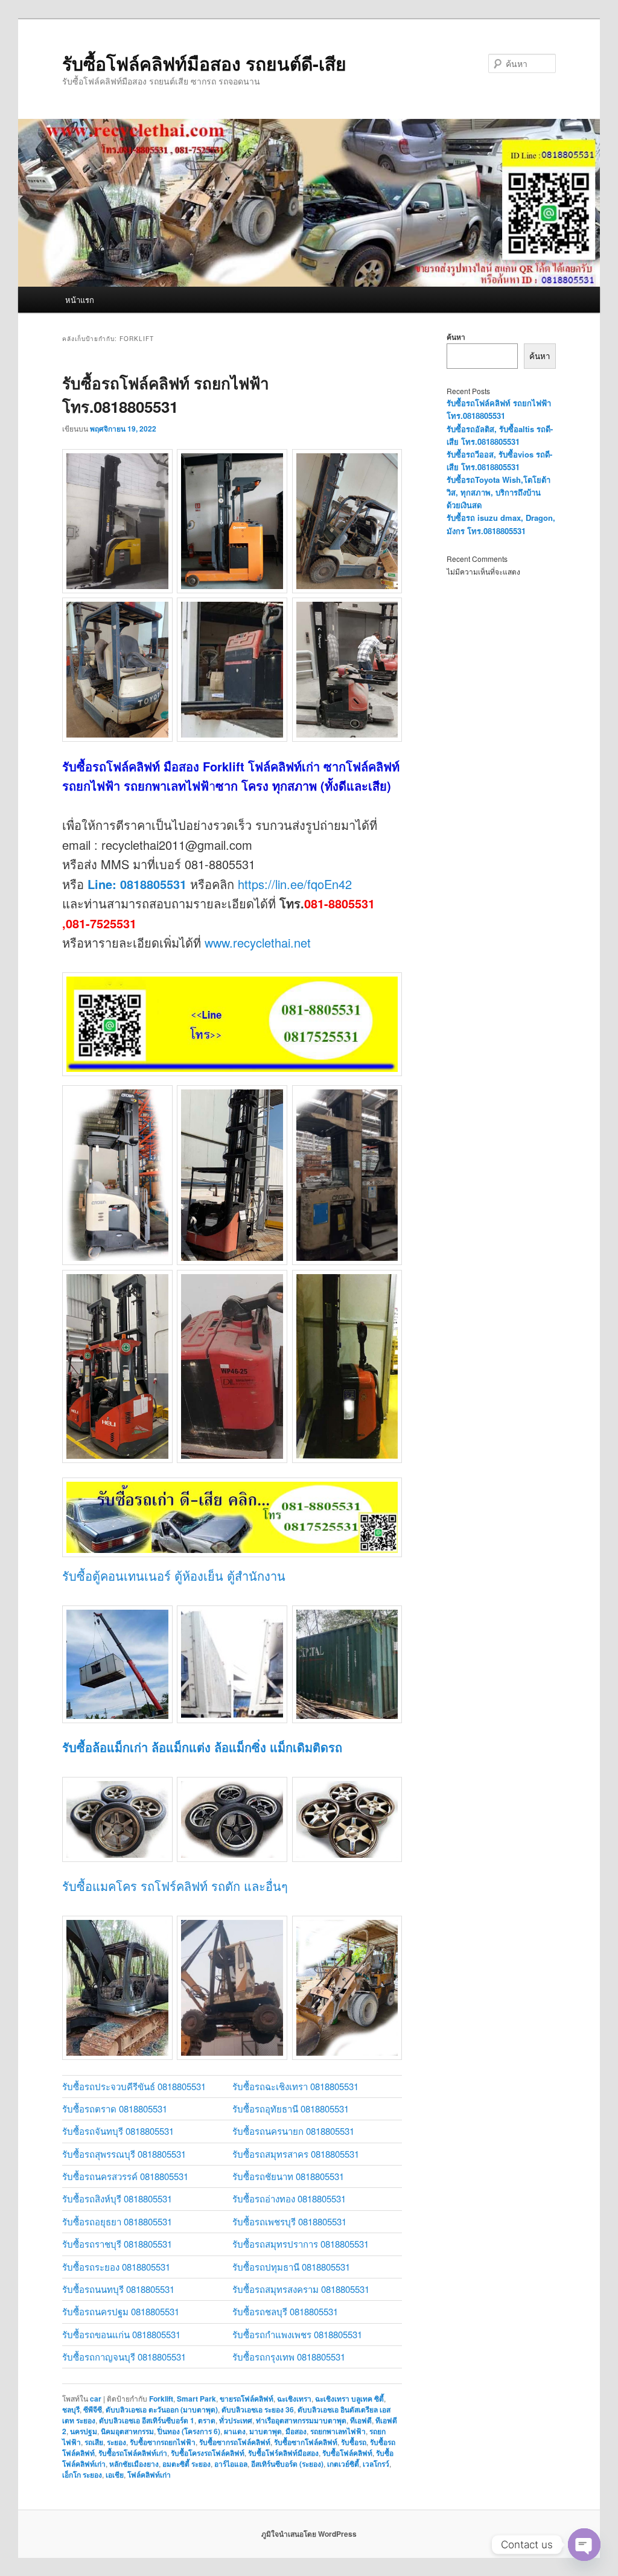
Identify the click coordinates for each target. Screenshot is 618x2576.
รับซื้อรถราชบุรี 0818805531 (117, 2244)
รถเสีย (94, 2442)
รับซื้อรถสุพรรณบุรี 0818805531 (124, 2154)
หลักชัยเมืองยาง (134, 2464)
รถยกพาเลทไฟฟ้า (338, 2431)
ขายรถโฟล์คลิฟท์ (247, 2399)
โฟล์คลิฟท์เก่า (149, 2475)
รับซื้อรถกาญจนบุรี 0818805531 (124, 2357)
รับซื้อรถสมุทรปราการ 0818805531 (301, 2244)
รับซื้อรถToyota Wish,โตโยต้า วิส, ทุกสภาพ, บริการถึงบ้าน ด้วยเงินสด (499, 492)
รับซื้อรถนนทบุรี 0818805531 (118, 2289)
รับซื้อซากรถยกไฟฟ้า (163, 2442)
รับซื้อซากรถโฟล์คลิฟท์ (235, 2442)
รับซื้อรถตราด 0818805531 (115, 2109)
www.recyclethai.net (258, 942)
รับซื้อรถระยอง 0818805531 (116, 2267)
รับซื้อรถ (354, 2442)
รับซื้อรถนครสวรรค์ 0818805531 (125, 2176)
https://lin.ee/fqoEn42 (295, 884)
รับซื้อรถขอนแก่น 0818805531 (121, 2334)
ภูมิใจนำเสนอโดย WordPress (309, 2534)
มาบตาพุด (266, 2431)
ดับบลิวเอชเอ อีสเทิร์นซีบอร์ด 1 (147, 2420)
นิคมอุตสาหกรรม (127, 2431)
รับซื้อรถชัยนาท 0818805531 (288, 2176)
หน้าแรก (80, 300)
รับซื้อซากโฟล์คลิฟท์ (306, 2442)
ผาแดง (235, 2431)
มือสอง (296, 2431)
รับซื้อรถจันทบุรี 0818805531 (118, 2131)
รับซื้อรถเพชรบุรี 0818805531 (289, 2221)
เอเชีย (115, 2475)
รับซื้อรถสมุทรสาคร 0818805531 (296, 2154)
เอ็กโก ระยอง (82, 2475)
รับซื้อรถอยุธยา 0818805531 (117, 2221)
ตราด (207, 2420)
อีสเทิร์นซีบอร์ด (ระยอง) (287, 2464)
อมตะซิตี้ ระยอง (186, 2464)
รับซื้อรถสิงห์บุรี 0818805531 (117, 2198)
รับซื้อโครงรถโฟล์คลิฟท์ (208, 2453)
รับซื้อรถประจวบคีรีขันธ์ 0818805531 (134, 2086)
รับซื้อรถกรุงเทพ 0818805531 (289, 2357)
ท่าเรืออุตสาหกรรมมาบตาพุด (301, 2420)
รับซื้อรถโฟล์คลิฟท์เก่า (133, 2453)
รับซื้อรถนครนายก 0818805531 (293, 2131)
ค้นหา (456, 337)
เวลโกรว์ (376, 2464)
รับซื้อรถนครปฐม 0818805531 (121, 2311)
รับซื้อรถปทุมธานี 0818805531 (291, 2267)
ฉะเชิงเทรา (294, 2399)
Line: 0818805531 (137, 884)
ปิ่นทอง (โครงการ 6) (189, 2431)
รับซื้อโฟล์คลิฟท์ (347, 2453)
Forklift (161, 2399)
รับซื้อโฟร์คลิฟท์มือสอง (283, 2453)
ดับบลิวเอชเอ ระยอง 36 (258, 2409)
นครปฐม (84, 2431)
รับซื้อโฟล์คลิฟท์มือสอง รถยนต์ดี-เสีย (204, 63)
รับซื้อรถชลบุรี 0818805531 (285, 2311)
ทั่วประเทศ (236, 2420)
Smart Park (196, 2399)
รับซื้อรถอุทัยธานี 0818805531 (291, 2109)
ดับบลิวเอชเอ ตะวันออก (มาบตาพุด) (162, 2409)
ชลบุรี (71, 2409)
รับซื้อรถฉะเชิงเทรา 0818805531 (295, 2086)
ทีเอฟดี (361, 2420)
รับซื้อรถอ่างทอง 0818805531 (289, 2198)
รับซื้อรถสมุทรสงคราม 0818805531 (301, 2289)
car (96, 2399)
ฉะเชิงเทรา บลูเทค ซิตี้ (349, 2399)
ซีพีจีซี (93, 2409)
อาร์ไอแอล (231, 2464)
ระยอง (116, 2442)
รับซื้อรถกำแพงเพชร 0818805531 (297, 2334)
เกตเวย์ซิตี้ (343, 2464)
